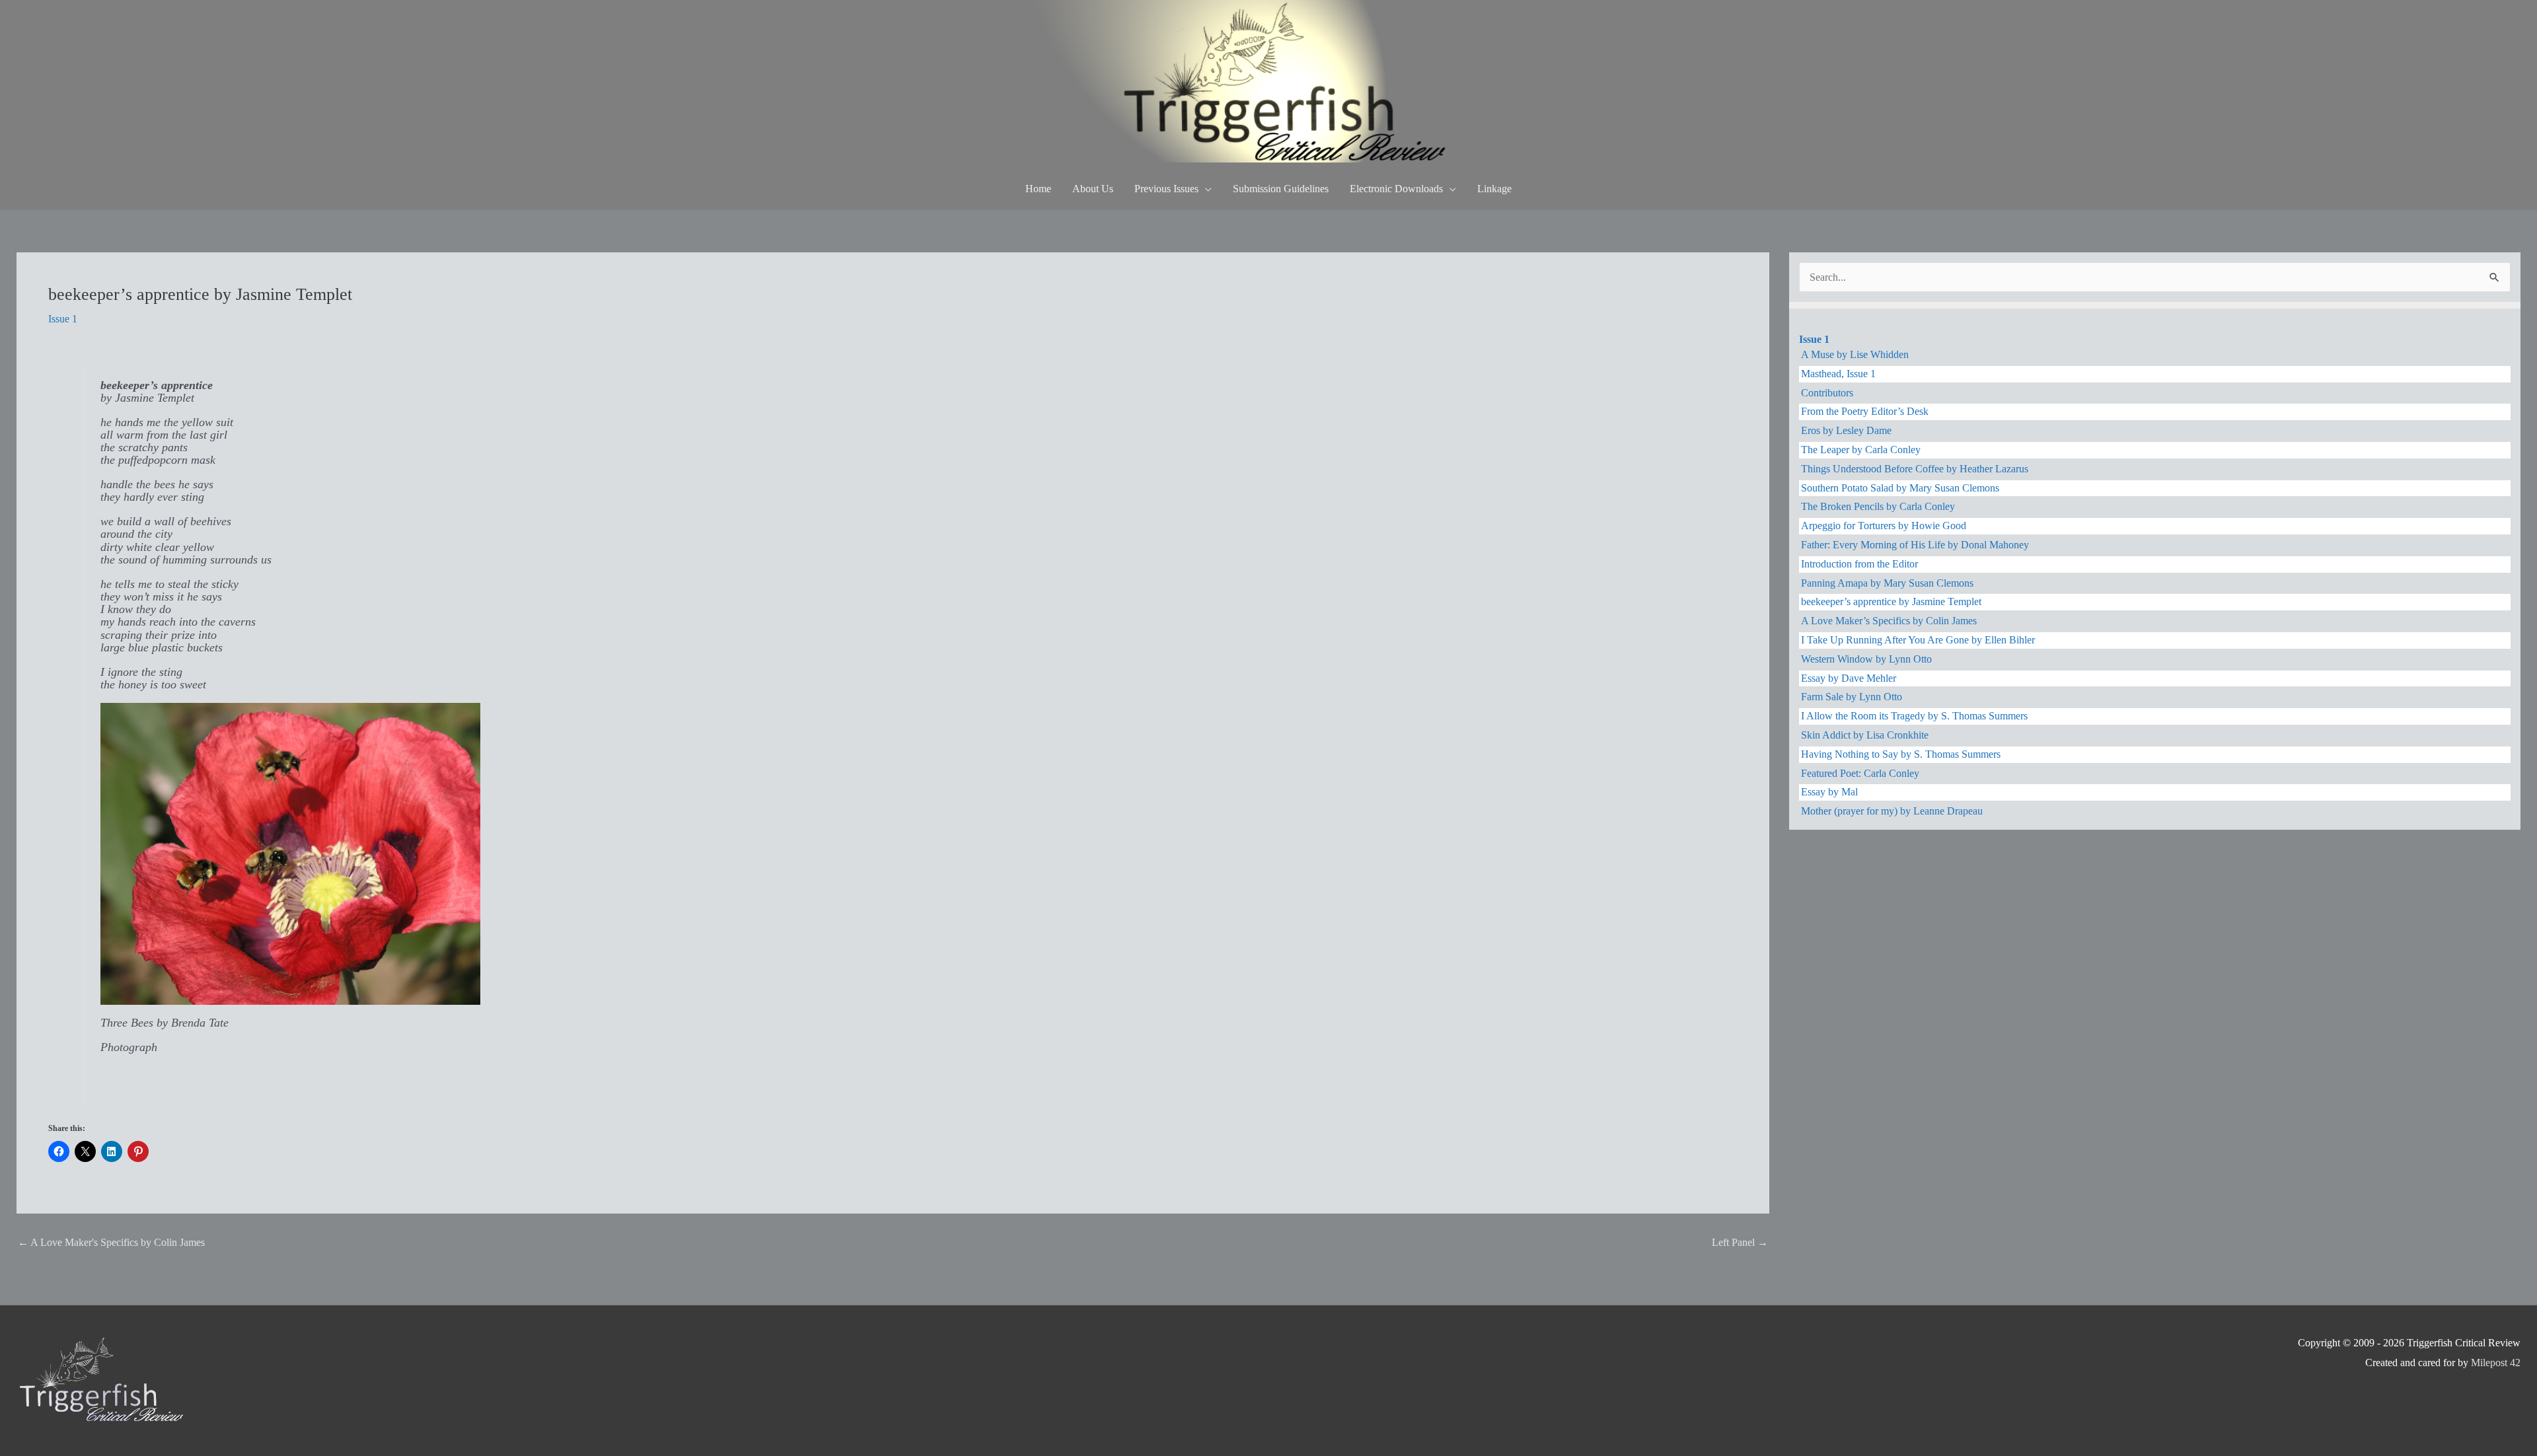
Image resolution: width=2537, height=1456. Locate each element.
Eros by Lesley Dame (1846, 430)
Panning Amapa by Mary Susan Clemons (1887, 583)
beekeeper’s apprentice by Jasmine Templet (1891, 601)
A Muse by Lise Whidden (1855, 354)
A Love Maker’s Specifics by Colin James (1889, 621)
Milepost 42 (2496, 1363)
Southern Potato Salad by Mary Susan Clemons (1900, 488)
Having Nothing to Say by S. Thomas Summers (1901, 754)
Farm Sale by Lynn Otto (1852, 697)
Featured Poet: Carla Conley (1860, 773)
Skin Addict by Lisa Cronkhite (1865, 735)
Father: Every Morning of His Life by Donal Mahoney (1915, 545)
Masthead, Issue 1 (1838, 374)
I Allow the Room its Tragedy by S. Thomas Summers (1914, 716)
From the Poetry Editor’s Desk (1865, 411)
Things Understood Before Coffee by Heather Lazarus (1915, 469)
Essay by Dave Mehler (1849, 678)
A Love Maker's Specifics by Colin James (111, 1242)
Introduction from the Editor (1859, 564)
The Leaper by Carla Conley (1861, 450)
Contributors (1827, 393)
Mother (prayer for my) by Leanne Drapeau (1892, 811)
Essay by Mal (1829, 792)
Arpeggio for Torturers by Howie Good (1884, 526)
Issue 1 (63, 319)
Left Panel (1740, 1242)
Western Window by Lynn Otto (1866, 659)
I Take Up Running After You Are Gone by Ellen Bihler (1918, 640)
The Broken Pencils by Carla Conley (1878, 506)
